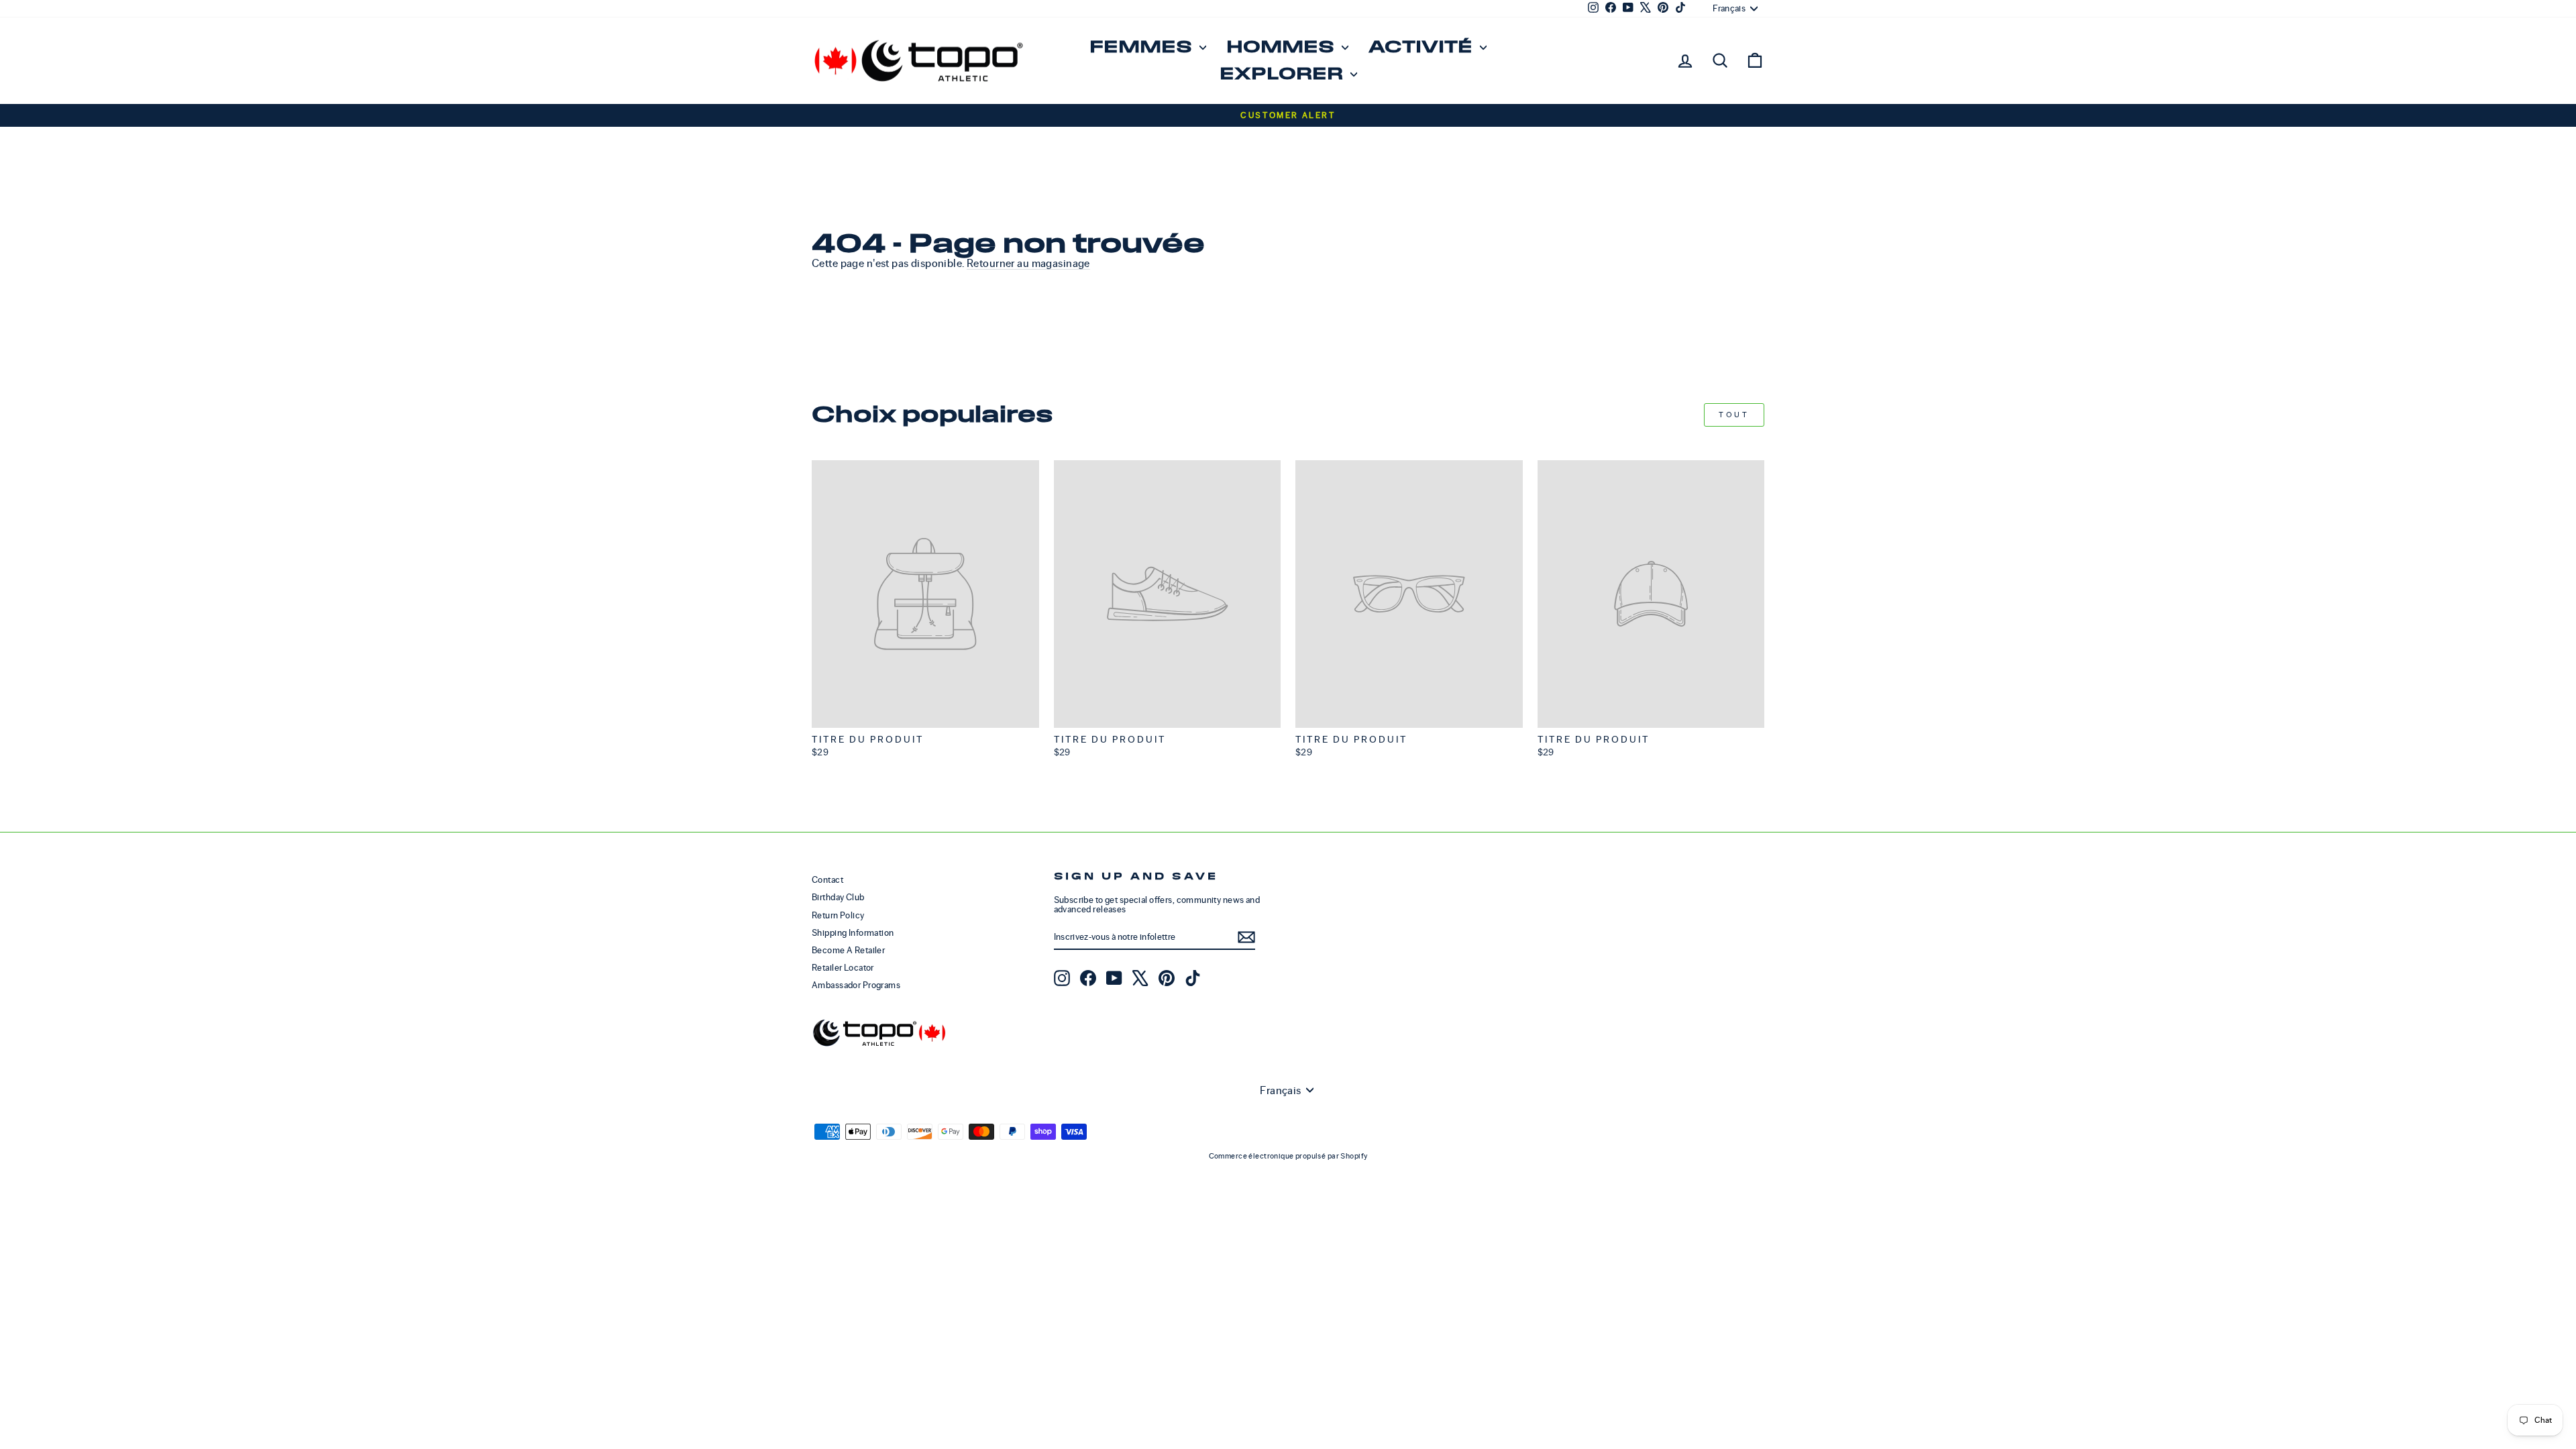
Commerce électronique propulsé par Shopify (1288, 1156)
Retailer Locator (843, 968)
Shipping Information (853, 933)
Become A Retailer (848, 950)
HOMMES (1282, 47)
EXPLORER (1283, 74)
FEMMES (1143, 47)
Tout (1734, 415)
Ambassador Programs (856, 985)
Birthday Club (838, 897)
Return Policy (838, 915)
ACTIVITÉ (1423, 47)
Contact (827, 880)
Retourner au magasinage (1028, 263)
